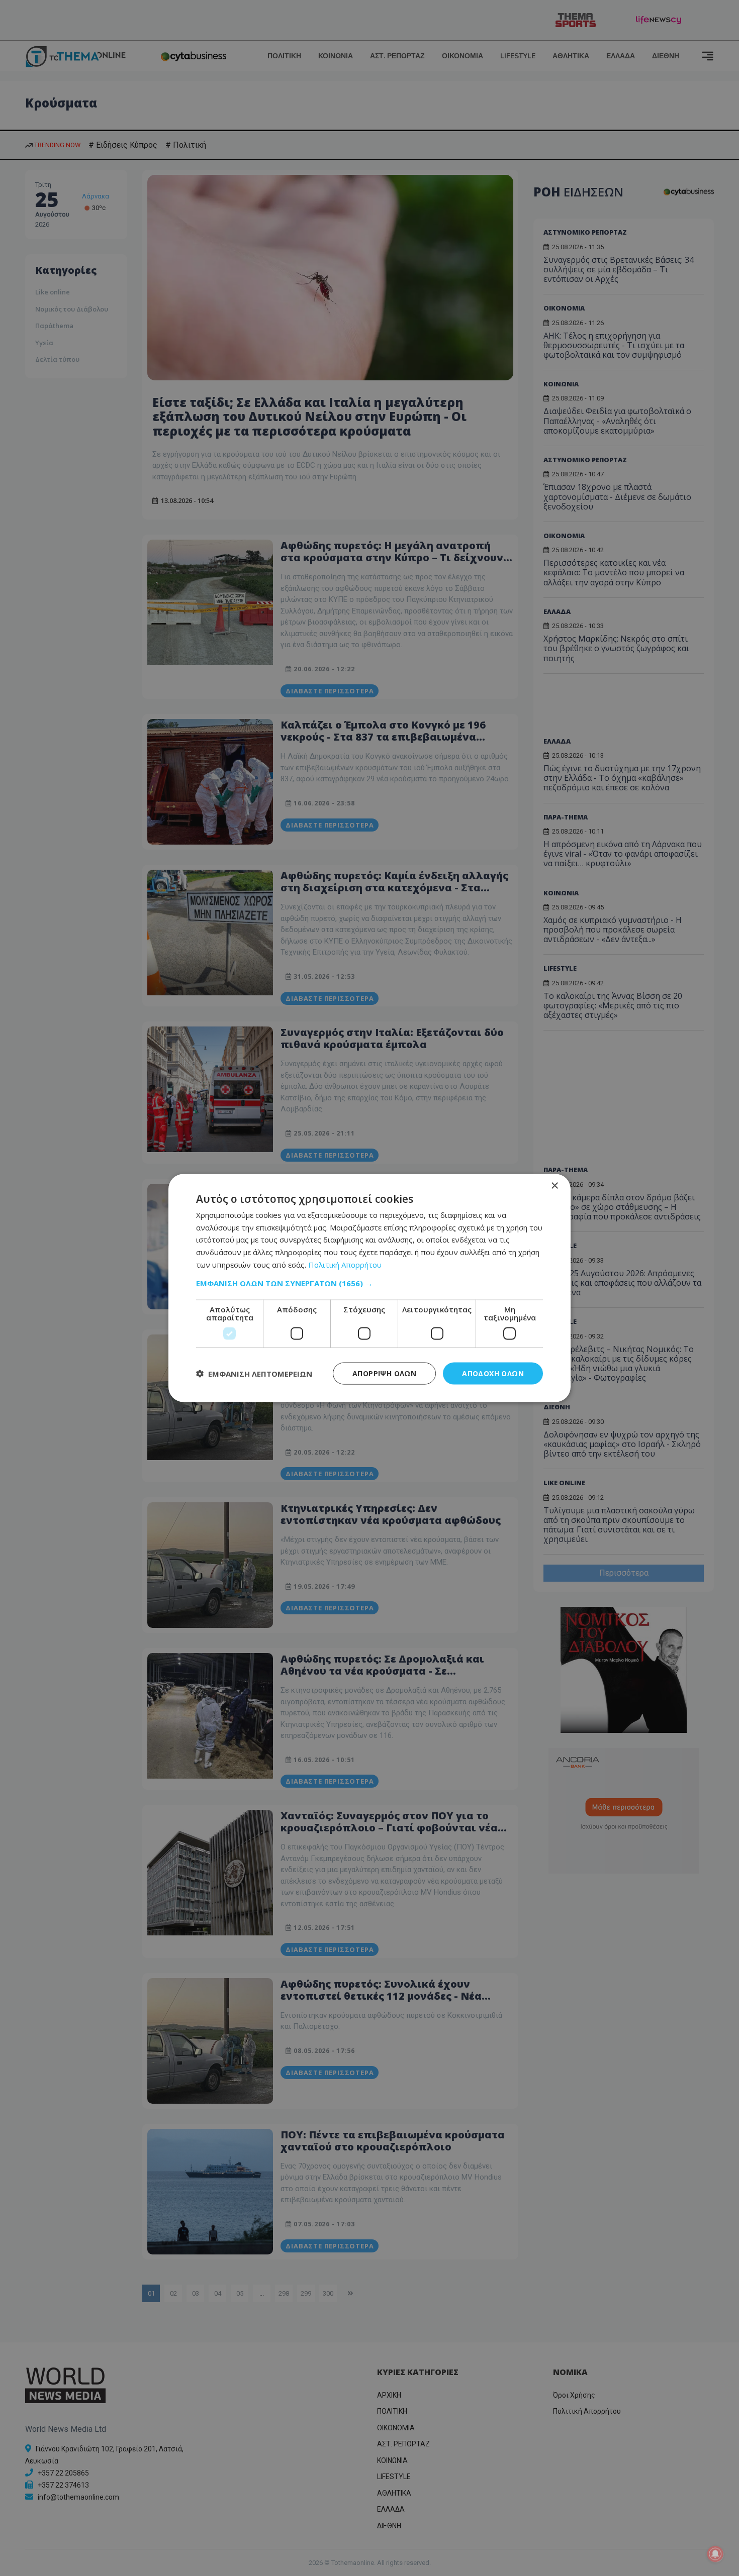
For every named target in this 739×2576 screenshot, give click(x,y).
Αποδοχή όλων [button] (493, 1373)
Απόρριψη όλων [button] (384, 1373)
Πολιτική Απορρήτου (345, 1264)
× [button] (554, 1186)
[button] (369, 1283)
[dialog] (369, 1288)
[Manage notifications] (715, 2554)
